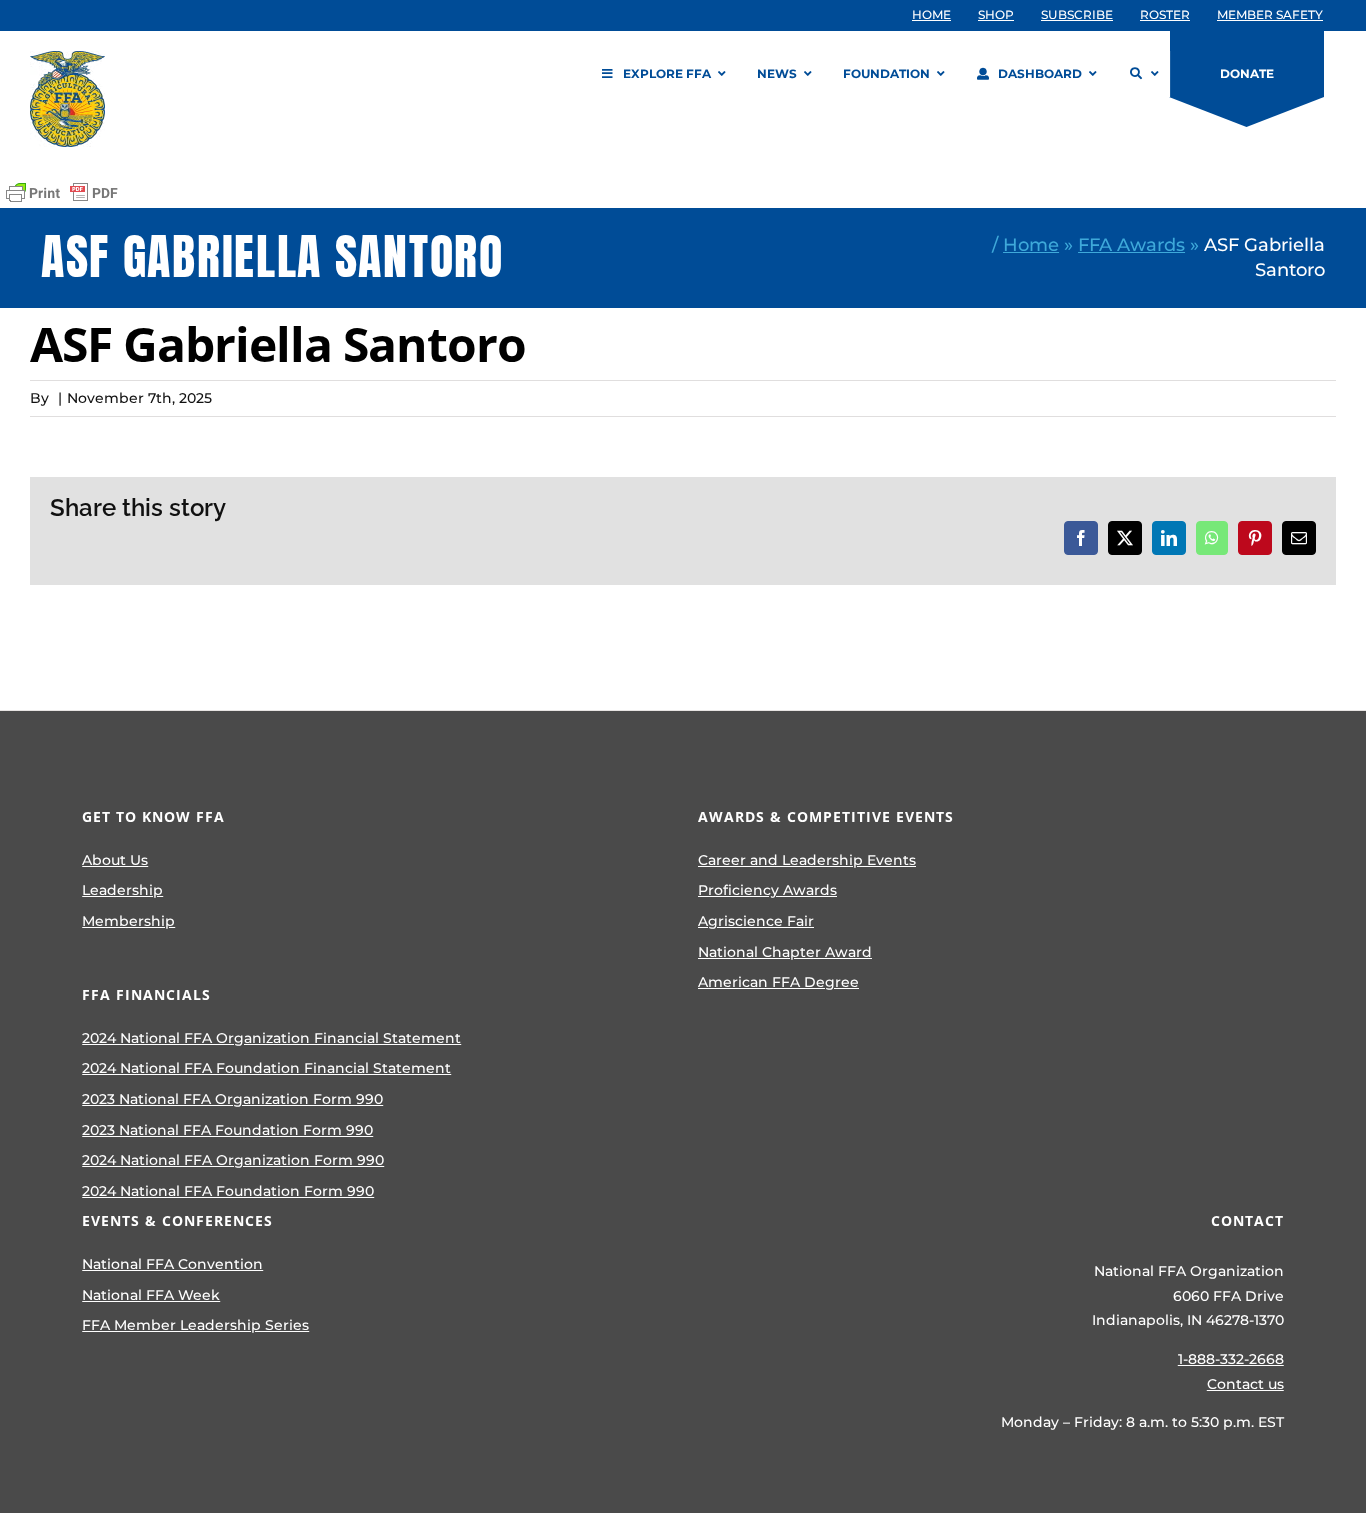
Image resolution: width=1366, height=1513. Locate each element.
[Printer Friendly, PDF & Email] (62, 193)
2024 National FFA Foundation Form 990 (228, 1191)
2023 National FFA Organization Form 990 (232, 1099)
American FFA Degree (778, 982)
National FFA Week (151, 1295)
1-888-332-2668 (1231, 1359)
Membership (128, 921)
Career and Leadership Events (807, 860)
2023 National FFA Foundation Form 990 (227, 1130)
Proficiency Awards (767, 890)
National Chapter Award (785, 952)
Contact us (1245, 1384)
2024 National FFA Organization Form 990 (233, 1160)
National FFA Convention (172, 1264)
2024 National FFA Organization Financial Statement (271, 1038)
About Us (115, 860)
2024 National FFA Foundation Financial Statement (266, 1068)
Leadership (122, 890)
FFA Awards (1131, 244)
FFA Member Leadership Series (195, 1325)
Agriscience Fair (756, 921)
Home (1031, 244)
